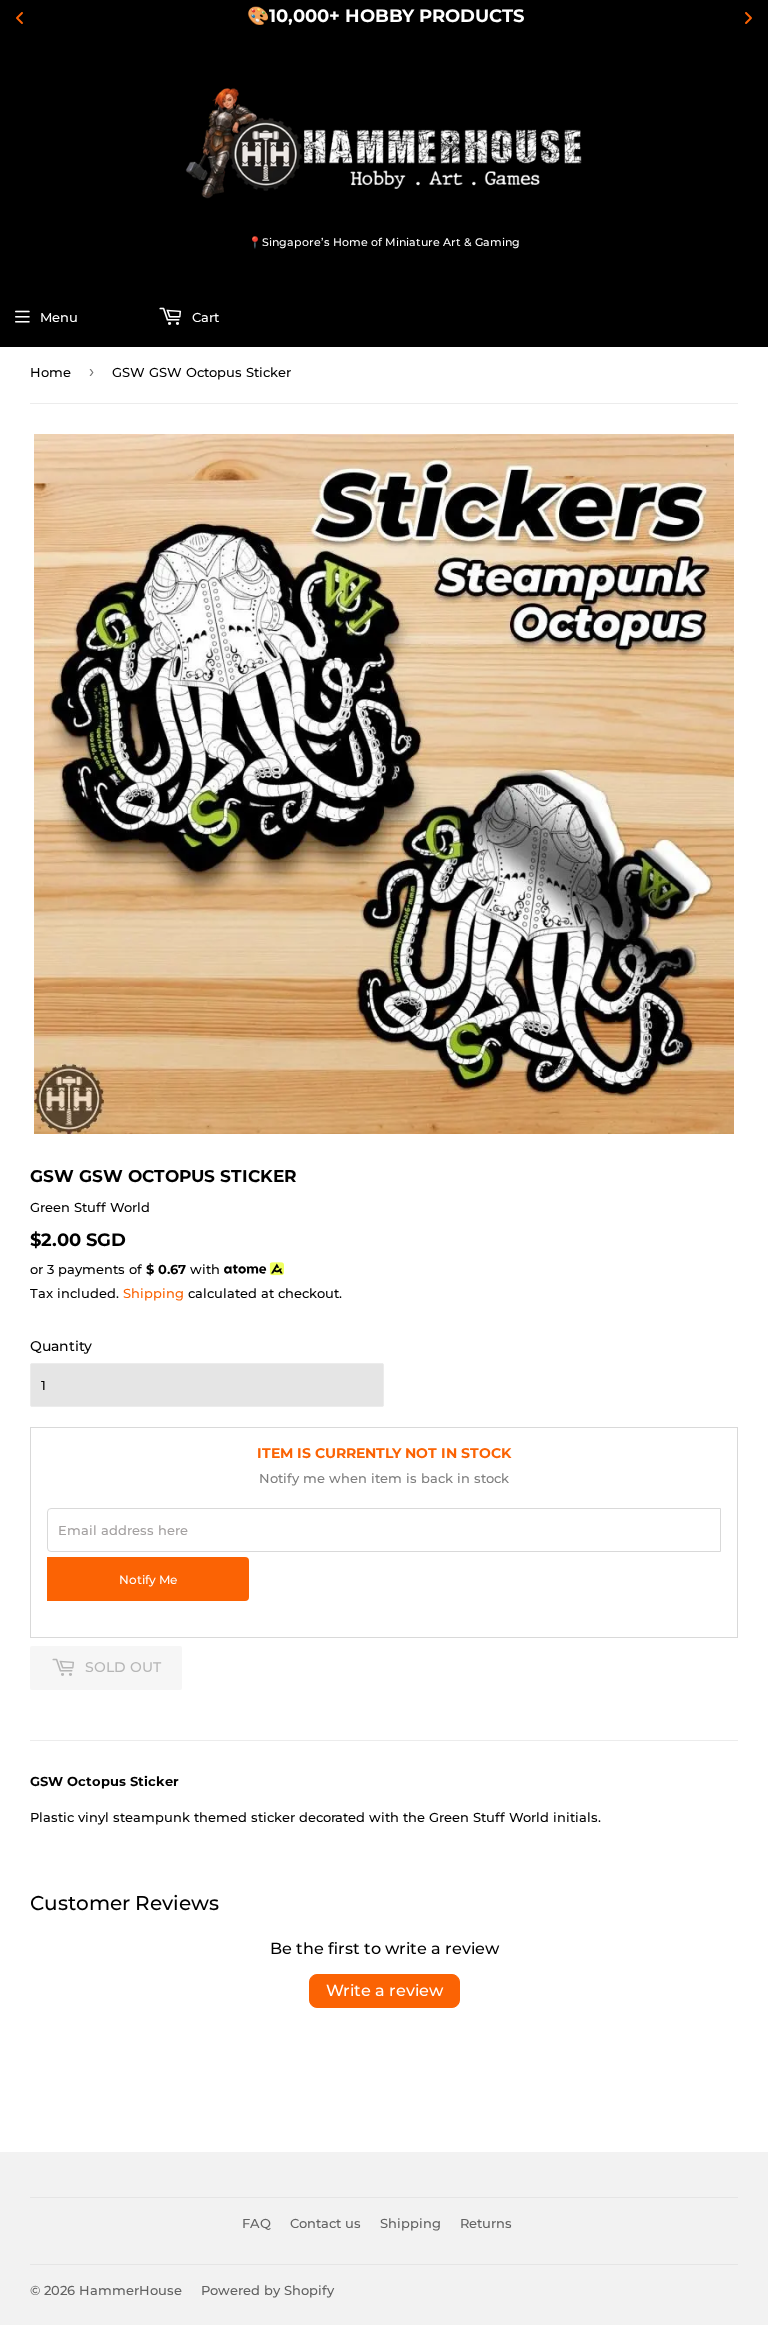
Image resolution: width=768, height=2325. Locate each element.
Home (50, 372)
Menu (59, 317)
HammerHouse (130, 2290)
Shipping (153, 1293)
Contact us (325, 2223)
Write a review (384, 1990)
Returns (486, 2223)
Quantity (61, 1346)
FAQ (256, 2223)
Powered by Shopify (267, 2290)
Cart (203, 317)
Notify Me (148, 1580)
